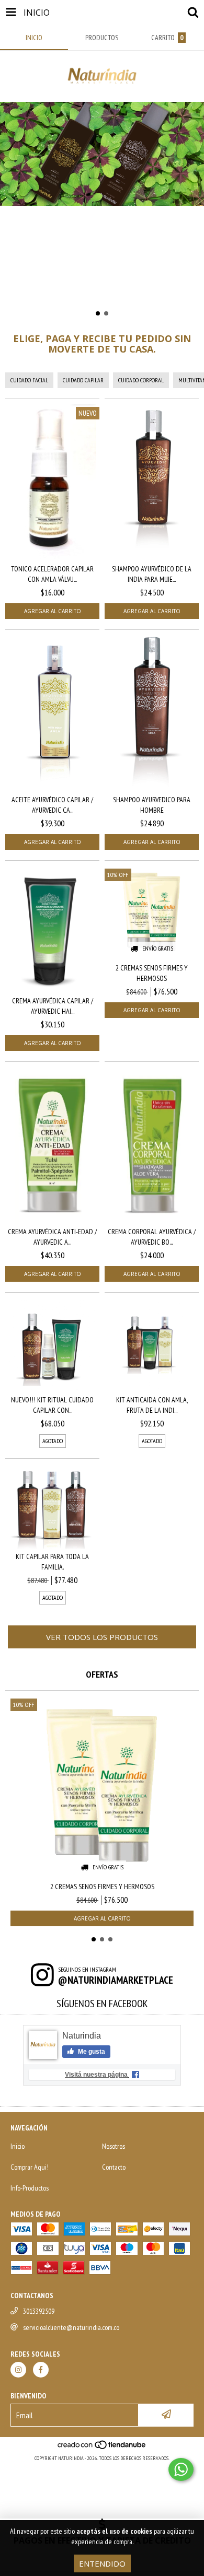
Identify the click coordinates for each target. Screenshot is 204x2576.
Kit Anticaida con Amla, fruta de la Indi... (152, 1405)
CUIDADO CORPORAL (141, 380)
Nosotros (114, 2146)
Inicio (18, 2146)
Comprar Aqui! (30, 2167)
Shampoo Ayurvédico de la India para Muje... (152, 574)
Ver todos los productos (102, 1637)
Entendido (102, 2563)
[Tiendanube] (102, 2448)
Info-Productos (30, 2188)
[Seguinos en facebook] (41, 2370)
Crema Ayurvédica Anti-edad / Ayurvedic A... (52, 1237)
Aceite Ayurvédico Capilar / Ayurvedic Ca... (52, 805)
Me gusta (91, 2052)
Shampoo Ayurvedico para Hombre (152, 805)
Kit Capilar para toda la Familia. (52, 1562)
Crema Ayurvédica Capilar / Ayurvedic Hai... (53, 1006)
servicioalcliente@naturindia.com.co (71, 2327)
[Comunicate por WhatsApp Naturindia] (181, 2469)
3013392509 (39, 2311)
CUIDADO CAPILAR (83, 380)
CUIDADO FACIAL (29, 380)
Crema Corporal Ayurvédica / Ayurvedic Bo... (152, 1237)
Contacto (114, 2167)
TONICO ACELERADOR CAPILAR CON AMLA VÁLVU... (52, 574)
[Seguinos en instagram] (18, 2370)
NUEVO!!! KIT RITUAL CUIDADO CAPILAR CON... (52, 1405)
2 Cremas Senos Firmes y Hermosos (152, 973)
